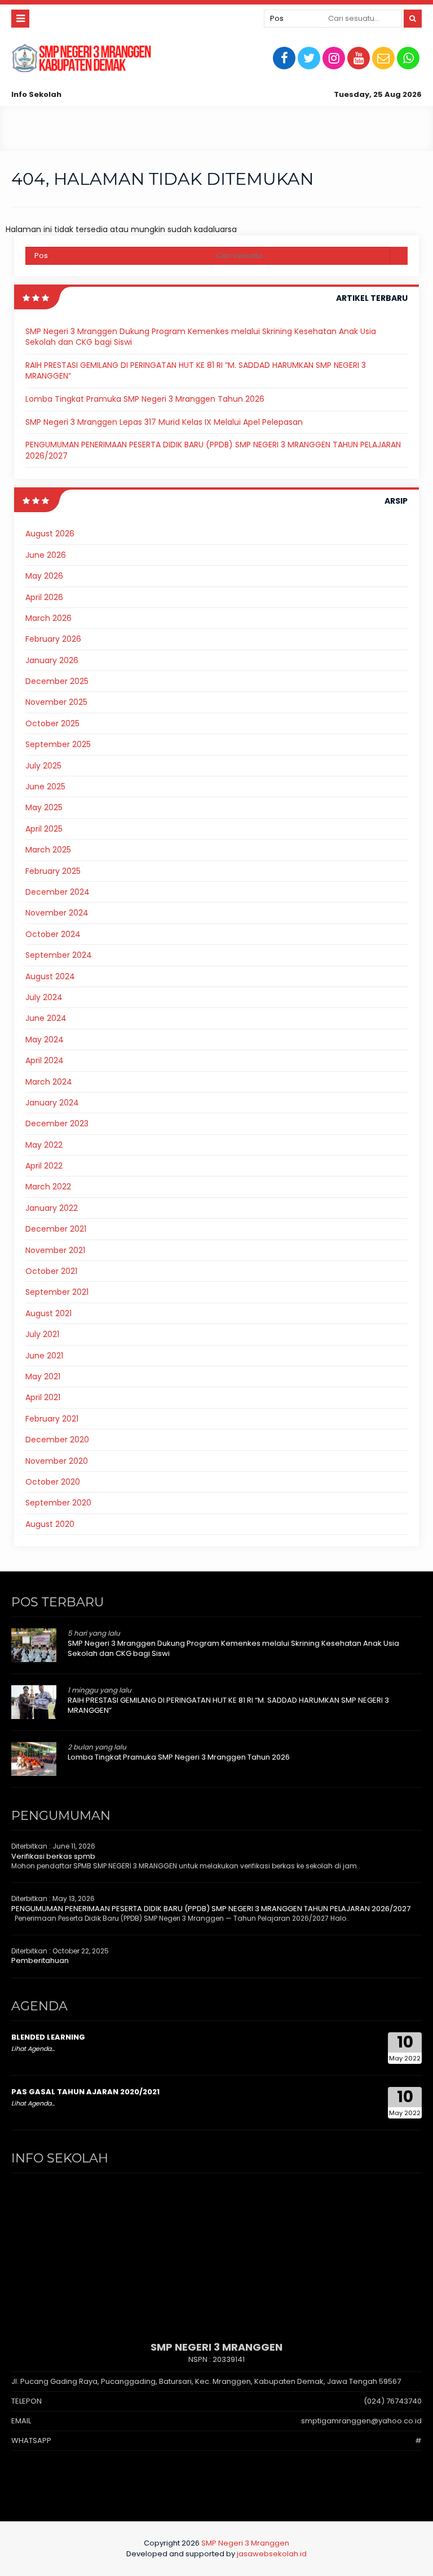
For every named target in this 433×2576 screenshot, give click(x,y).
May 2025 (44, 807)
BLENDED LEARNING (48, 2037)
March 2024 (49, 1082)
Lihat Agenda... (33, 2049)
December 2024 (58, 892)
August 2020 (50, 1524)
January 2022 (52, 1208)
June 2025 (45, 787)
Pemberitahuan (40, 1960)
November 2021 (55, 1250)
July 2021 (42, 1334)
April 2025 (44, 829)
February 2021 (52, 1419)
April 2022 (44, 1166)
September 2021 (57, 1292)
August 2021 (48, 1313)
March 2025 (48, 850)
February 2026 (53, 639)
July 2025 (43, 766)
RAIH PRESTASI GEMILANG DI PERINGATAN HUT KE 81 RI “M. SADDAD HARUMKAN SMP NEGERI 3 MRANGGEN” (196, 371)
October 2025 (52, 723)
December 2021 (56, 1229)
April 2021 (43, 1397)
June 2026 (46, 555)
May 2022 (44, 1145)
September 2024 (59, 955)
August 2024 (50, 976)
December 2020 (57, 1440)
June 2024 (46, 1018)
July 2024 (44, 997)
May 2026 (44, 576)
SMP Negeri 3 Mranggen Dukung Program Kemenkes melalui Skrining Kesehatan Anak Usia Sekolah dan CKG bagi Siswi (201, 337)
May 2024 (45, 1040)
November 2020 (57, 1461)
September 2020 (58, 1503)
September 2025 (58, 744)
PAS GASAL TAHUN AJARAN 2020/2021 (85, 2092)
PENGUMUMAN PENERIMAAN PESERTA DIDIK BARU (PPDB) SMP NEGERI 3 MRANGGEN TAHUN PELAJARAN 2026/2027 (213, 450)
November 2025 (56, 702)
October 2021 (51, 1271)
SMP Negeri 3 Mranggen (245, 2543)
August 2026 (50, 534)
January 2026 (52, 660)
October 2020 (53, 1482)
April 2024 (45, 1060)
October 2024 (53, 934)
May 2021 (43, 1376)
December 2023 (57, 1123)
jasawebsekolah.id (272, 2554)
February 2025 (53, 871)
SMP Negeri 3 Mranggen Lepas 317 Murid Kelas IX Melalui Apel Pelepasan (164, 422)
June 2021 (44, 1356)
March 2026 (48, 618)
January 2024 (52, 1103)
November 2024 (57, 913)
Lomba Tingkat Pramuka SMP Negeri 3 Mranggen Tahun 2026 (145, 399)
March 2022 (48, 1187)
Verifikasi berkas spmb (53, 1856)
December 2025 (57, 681)
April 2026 (44, 597)
